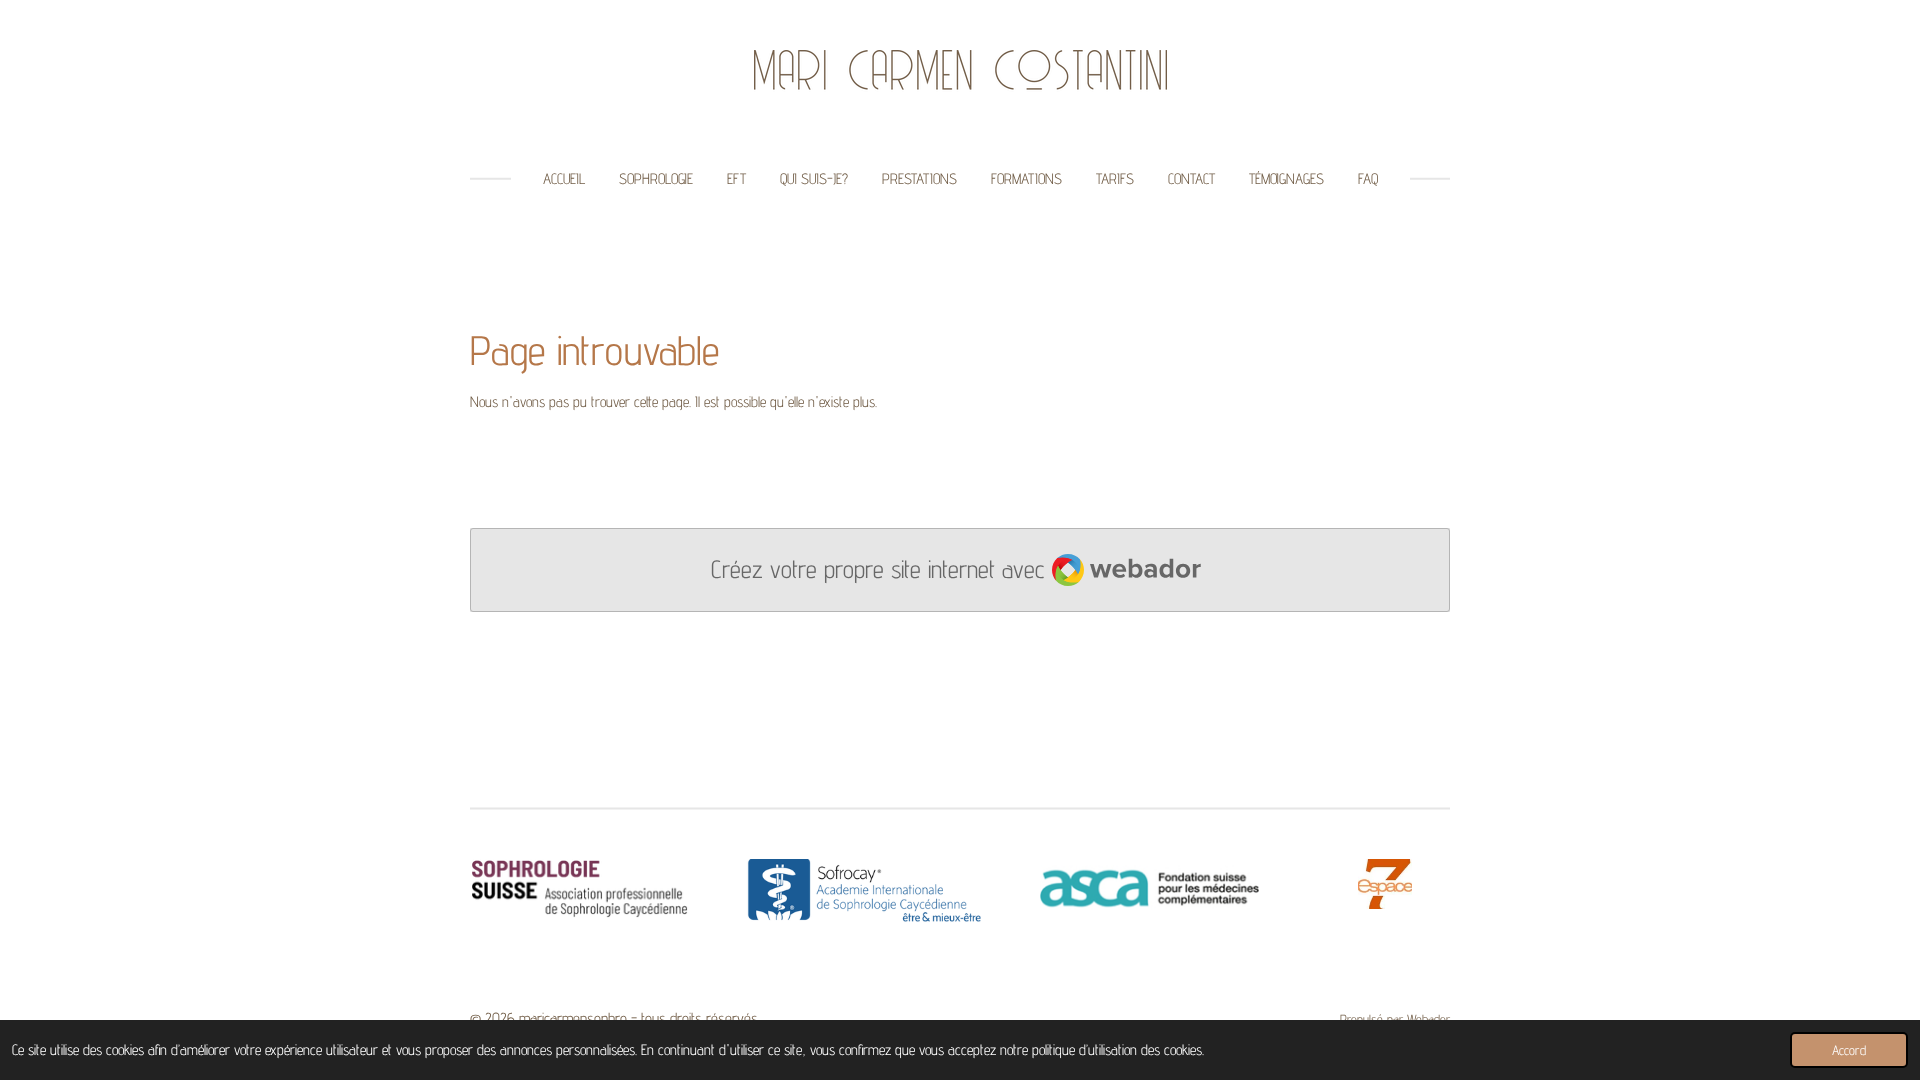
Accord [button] (1849, 1050)
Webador (1428, 1019)
